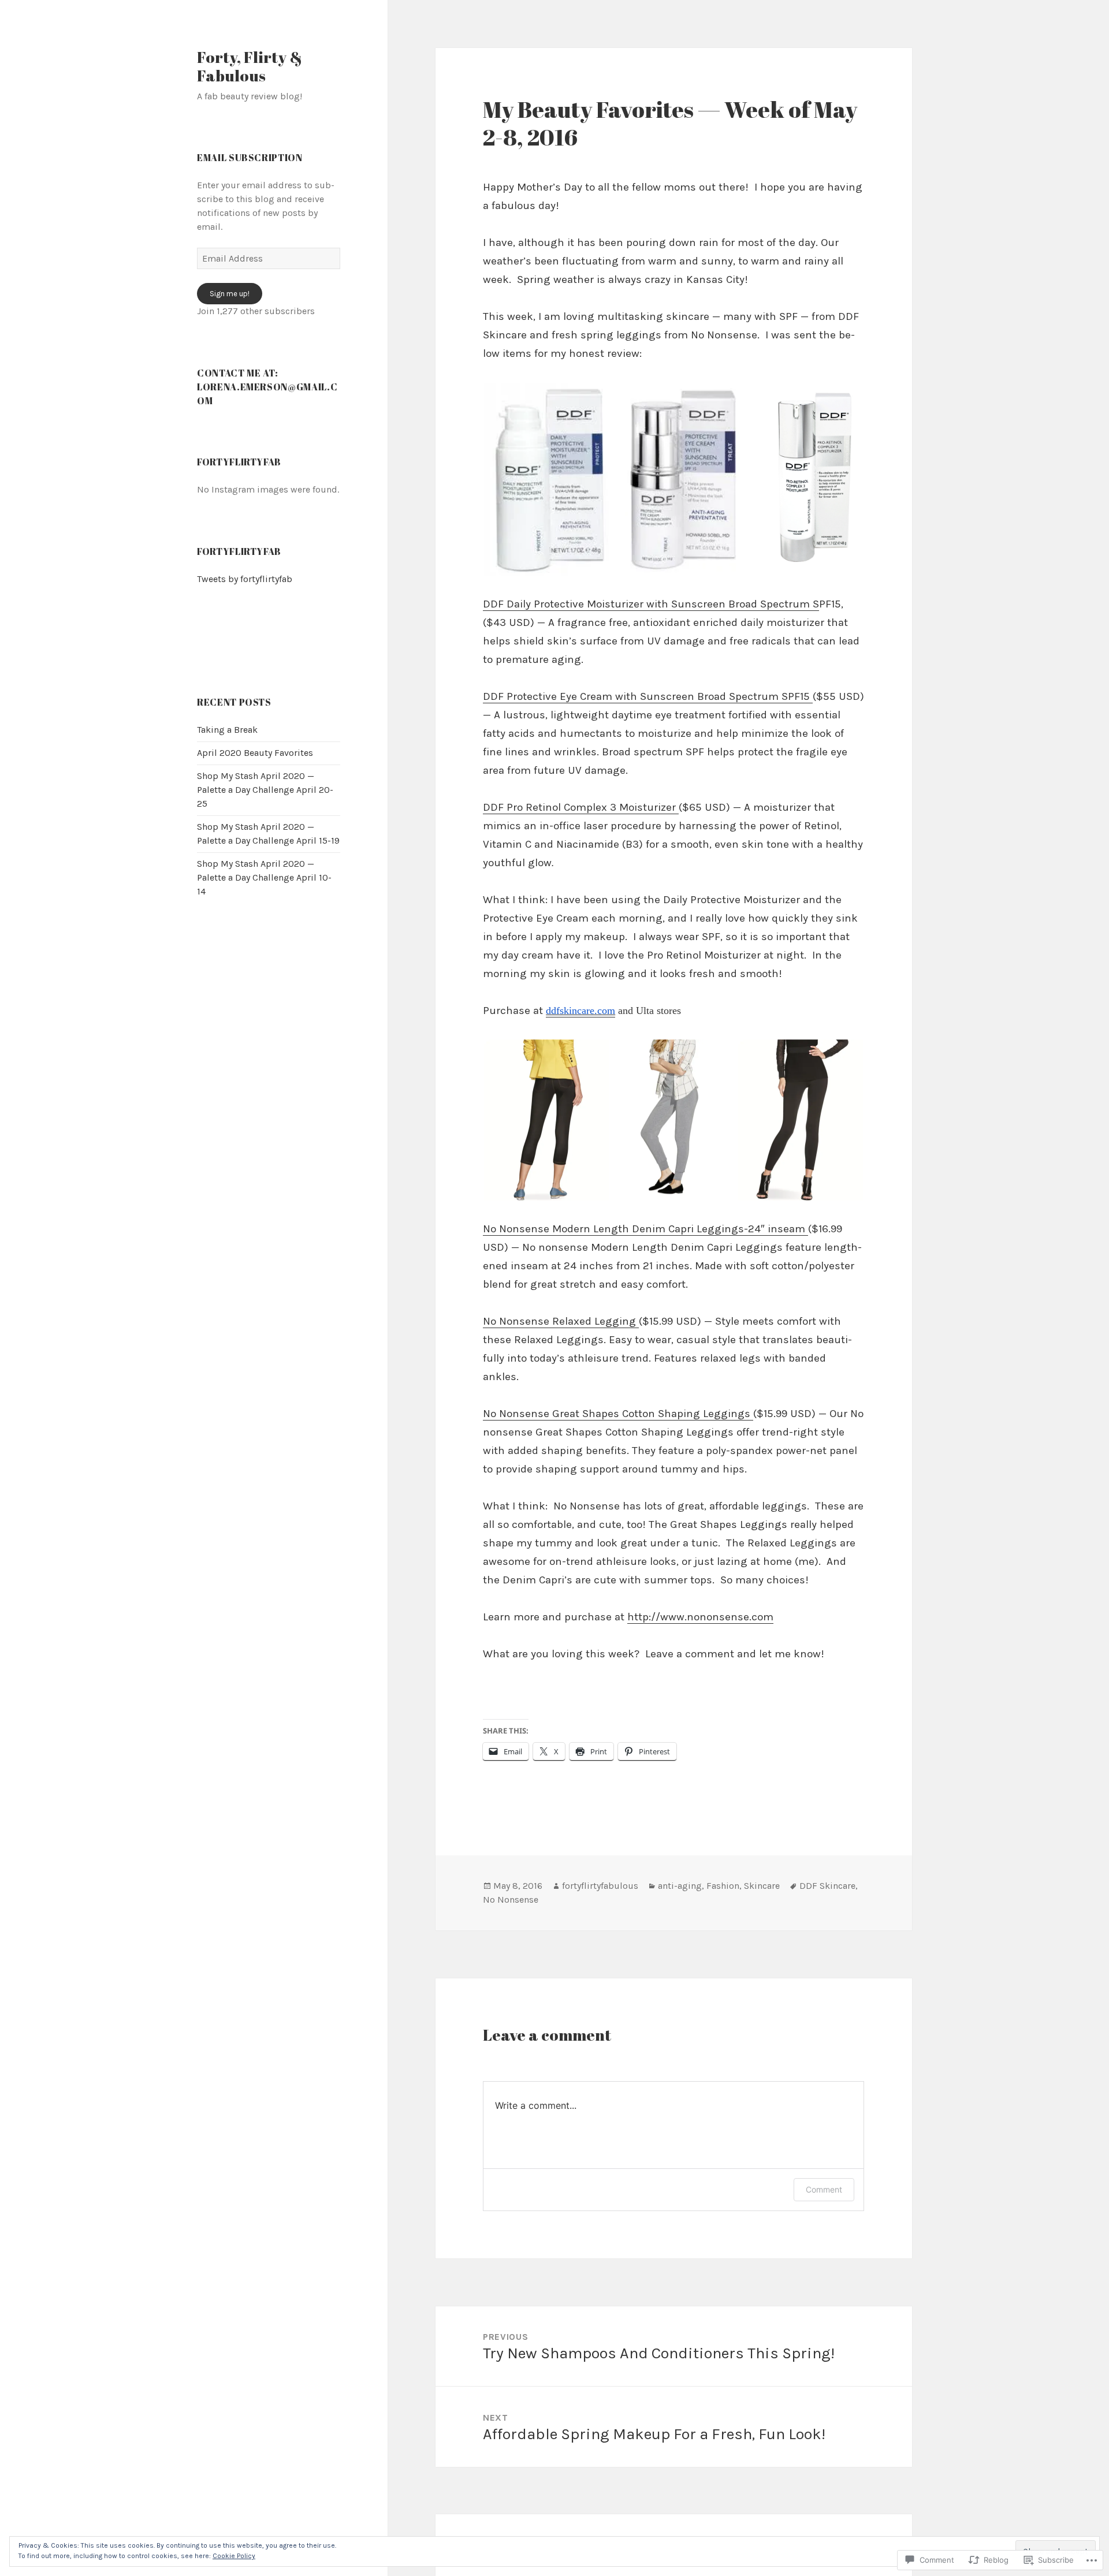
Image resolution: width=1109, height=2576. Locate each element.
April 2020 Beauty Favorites (255, 753)
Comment (824, 2189)
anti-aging (680, 1886)
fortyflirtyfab (239, 551)
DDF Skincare (827, 1886)
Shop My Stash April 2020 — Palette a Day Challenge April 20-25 (265, 790)
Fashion (723, 1886)
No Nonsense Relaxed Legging (561, 1321)
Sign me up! (230, 294)
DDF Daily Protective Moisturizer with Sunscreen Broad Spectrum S (651, 604)
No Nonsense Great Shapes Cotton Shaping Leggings (618, 1414)
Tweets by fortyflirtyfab (245, 579)
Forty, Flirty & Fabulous (250, 66)
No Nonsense (511, 1900)
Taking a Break (227, 730)
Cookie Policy (234, 2556)
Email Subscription (250, 158)
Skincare (762, 1886)
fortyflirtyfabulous (600, 1886)
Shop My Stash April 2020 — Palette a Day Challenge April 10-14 (264, 877)
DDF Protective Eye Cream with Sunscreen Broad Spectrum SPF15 (648, 696)
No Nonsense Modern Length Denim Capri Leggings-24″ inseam (645, 1229)
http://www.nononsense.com (700, 1617)
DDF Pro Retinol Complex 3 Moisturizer (581, 807)
